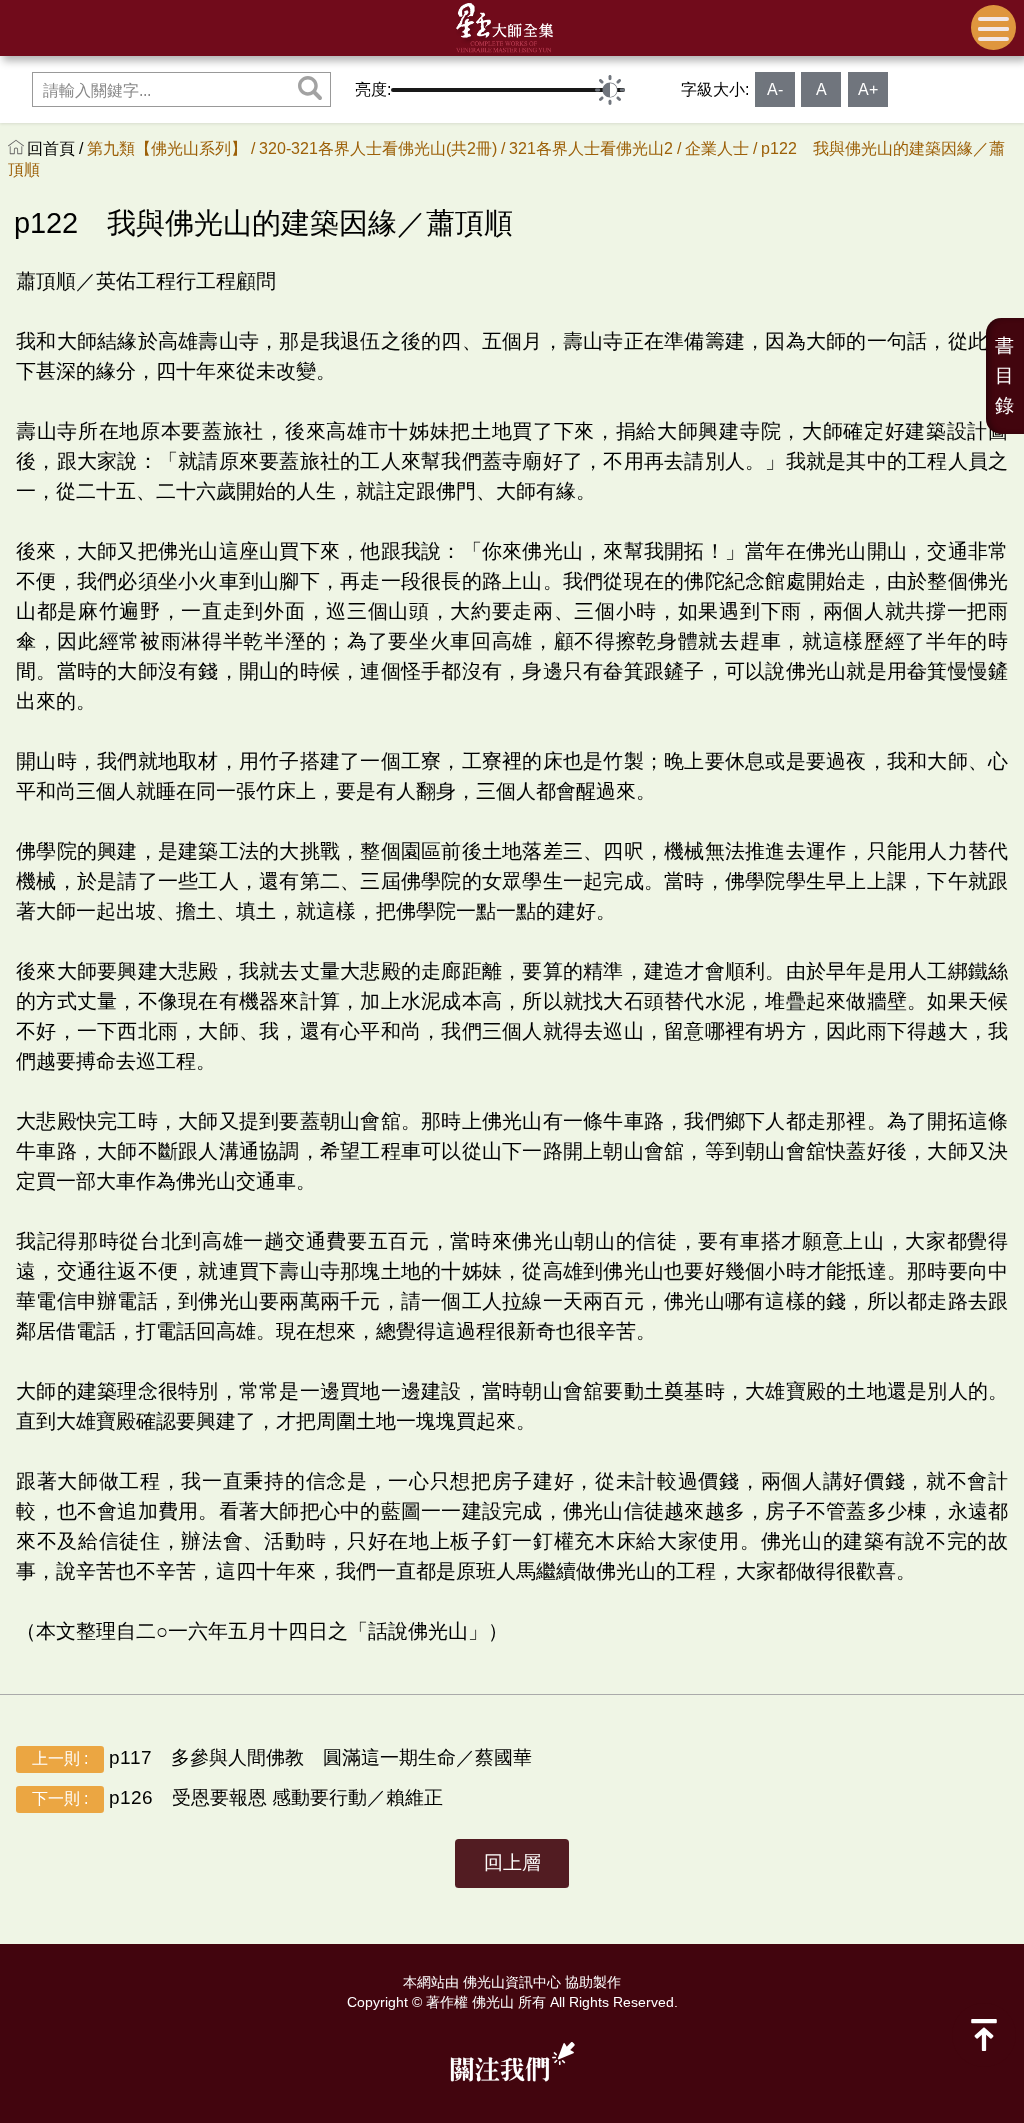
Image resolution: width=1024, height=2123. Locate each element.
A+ (868, 89)
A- (775, 89)
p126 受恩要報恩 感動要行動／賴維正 (237, 1797)
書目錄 (1004, 375)
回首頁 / (57, 148)
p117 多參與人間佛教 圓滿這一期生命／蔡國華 (282, 1757)
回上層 (512, 1862)
